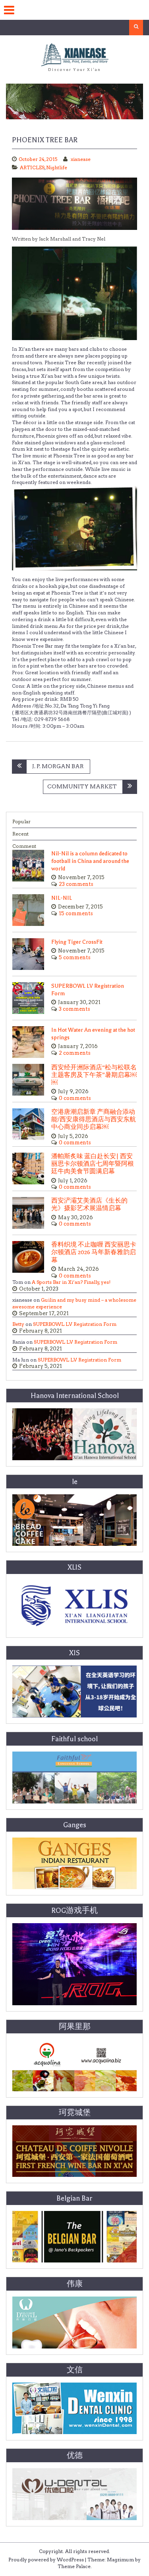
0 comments (75, 1098)
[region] (74, 101)
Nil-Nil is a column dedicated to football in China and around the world (90, 861)
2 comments (75, 1053)
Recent (20, 834)
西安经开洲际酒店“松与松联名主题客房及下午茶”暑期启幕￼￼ (94, 1075)
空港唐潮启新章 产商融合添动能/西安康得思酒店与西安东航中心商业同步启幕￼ (94, 1120)
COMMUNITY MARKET (82, 786)
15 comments (76, 913)
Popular (21, 821)
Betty (18, 1324)
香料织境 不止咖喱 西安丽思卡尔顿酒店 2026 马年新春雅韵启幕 (94, 1252)
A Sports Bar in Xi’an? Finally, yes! (71, 1282)
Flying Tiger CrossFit (77, 942)
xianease (81, 159)
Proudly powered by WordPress (46, 2560)
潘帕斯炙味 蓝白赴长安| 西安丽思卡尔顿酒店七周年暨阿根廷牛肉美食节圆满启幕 (93, 1164)
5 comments (75, 957)
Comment (24, 846)
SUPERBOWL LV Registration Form (75, 1324)
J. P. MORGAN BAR (58, 766)
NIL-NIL (62, 898)
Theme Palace (74, 2566)
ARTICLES (32, 167)
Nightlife (57, 167)
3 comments (74, 1009)
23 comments (76, 884)
